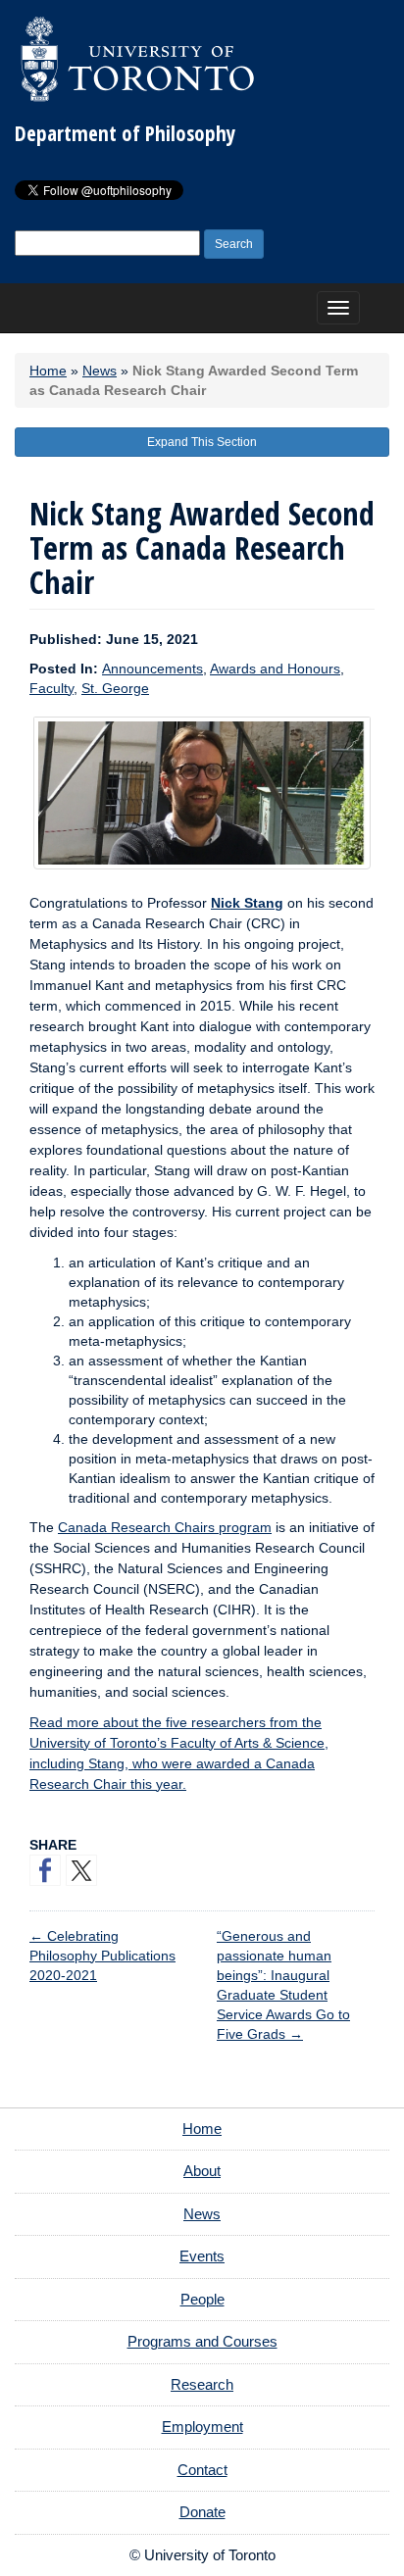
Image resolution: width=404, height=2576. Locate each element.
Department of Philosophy (125, 133)
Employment (202, 2427)
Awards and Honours (275, 669)
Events (202, 2256)
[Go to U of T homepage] (137, 59)
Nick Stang (247, 903)
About (202, 2171)
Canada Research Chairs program (165, 1527)
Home (48, 371)
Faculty (51, 688)
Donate (202, 2512)
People (202, 2299)
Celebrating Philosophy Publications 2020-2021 (102, 1956)
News (100, 371)
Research (202, 2384)
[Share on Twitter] (81, 1870)
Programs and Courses (202, 2341)
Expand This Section (202, 442)
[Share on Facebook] (45, 1870)
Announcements (152, 669)
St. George (115, 688)
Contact (202, 2470)
